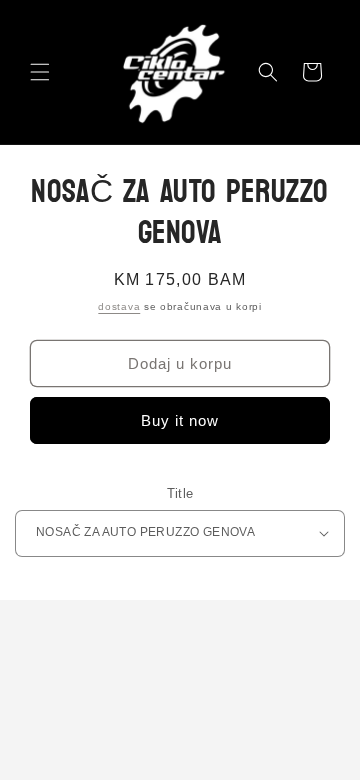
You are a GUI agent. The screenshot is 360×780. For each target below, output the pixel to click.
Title (180, 493)
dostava (119, 306)
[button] (40, 72)
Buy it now (180, 420)
